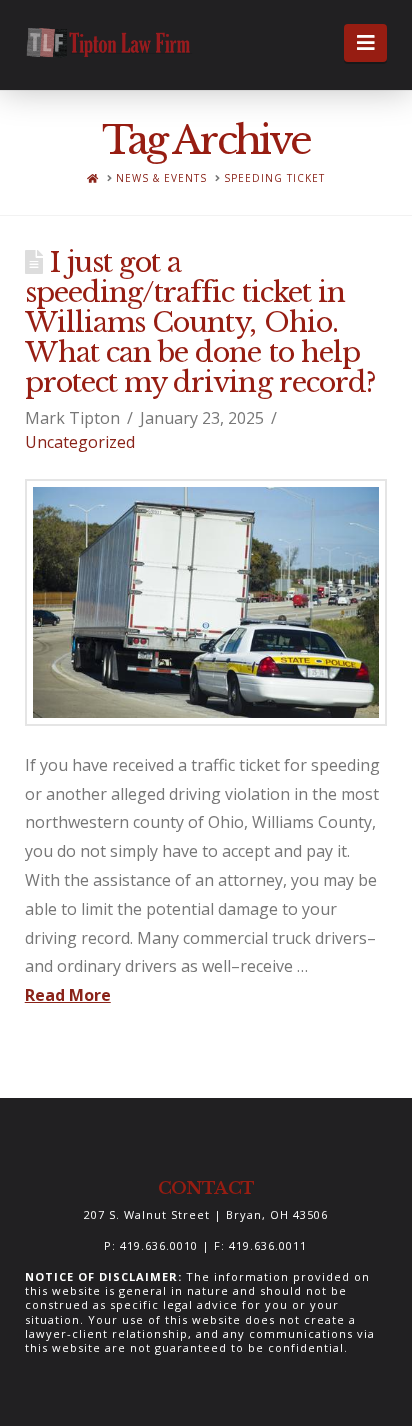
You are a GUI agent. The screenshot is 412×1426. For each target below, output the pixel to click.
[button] (365, 43)
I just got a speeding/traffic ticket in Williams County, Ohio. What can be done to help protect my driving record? (200, 322)
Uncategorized (80, 442)
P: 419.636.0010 (151, 1245)
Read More (68, 995)
